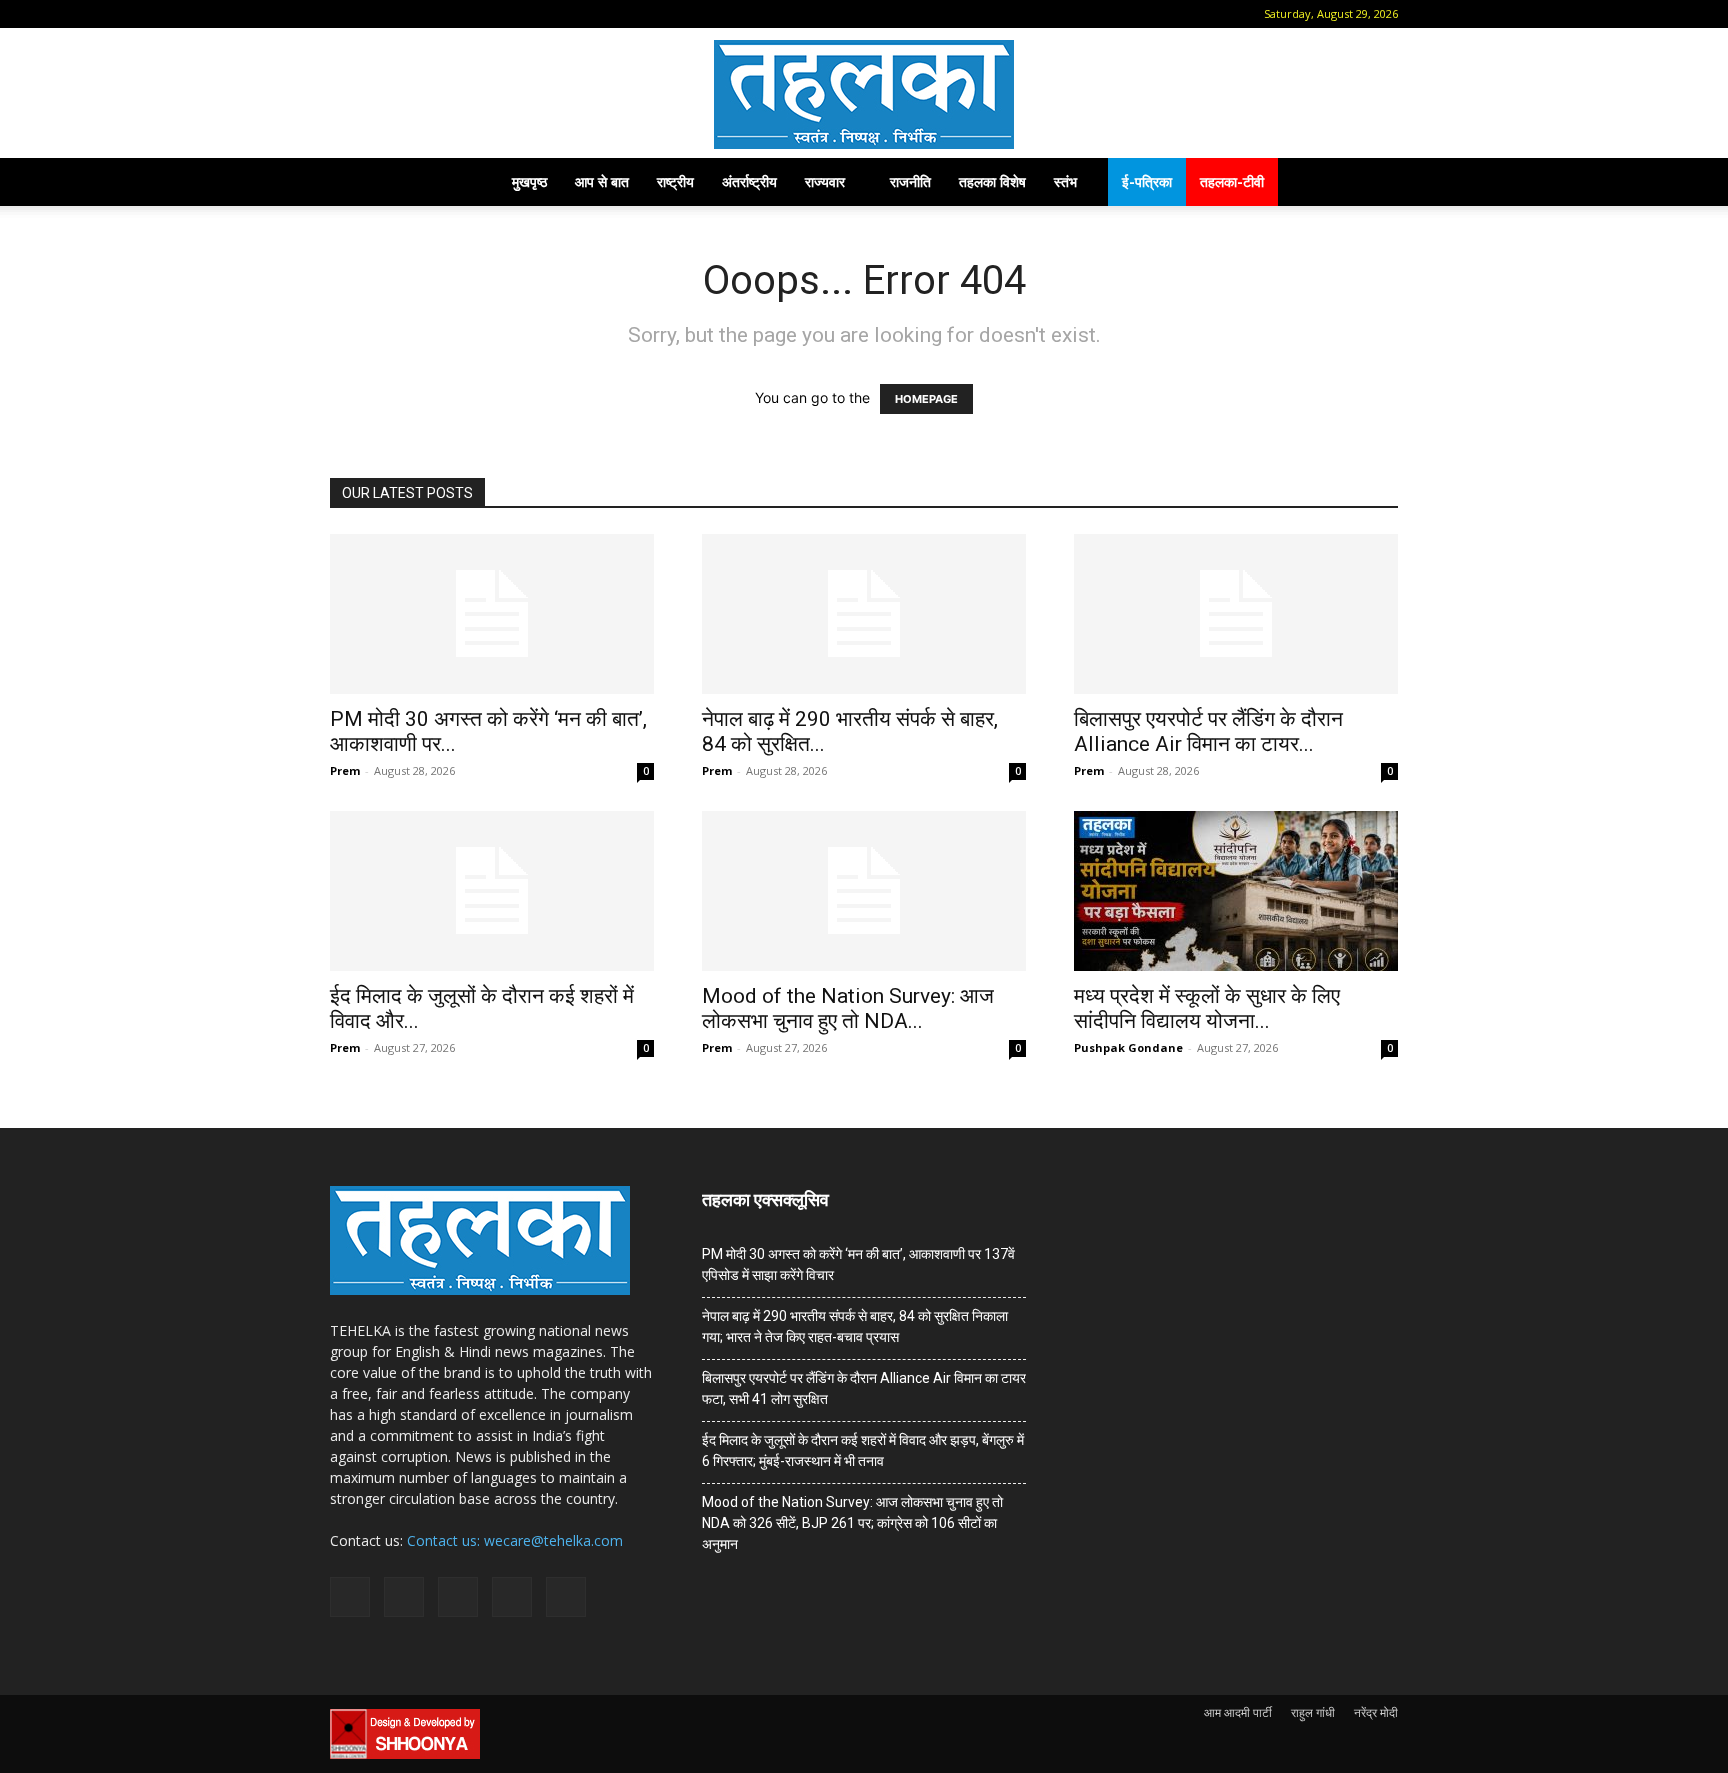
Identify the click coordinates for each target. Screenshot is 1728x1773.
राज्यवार (825, 181)
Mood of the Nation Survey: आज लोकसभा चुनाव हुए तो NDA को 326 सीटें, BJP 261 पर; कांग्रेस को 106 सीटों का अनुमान (852, 1523)
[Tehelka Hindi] (864, 94)
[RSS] (441, 14)
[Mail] (408, 14)
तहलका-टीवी (1232, 181)
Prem (345, 770)
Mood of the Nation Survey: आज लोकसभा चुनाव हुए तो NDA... (848, 1008)
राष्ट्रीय (675, 181)
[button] (345, 13)
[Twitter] (474, 14)
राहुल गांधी (1313, 1712)
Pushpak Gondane (1128, 1047)
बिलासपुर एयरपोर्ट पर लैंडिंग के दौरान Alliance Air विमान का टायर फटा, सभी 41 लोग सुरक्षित (864, 1388)
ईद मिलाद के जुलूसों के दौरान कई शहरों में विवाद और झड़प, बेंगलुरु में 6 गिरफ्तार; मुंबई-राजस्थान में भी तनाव (863, 1450)
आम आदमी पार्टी (1238, 1712)
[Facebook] (375, 14)
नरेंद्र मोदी (1376, 1712)
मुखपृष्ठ (529, 181)
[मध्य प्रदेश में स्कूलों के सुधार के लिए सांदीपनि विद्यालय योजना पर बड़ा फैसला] (1236, 891)
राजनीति (910, 181)
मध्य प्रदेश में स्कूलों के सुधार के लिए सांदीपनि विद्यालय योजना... (1207, 1008)
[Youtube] (507, 14)
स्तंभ (1065, 181)
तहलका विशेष (992, 181)
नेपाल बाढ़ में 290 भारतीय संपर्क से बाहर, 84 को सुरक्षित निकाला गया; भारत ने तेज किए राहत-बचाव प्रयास (855, 1326)
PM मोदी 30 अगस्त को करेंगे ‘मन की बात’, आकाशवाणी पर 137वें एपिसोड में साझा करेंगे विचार (858, 1264)
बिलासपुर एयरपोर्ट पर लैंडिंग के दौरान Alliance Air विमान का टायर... (1208, 731)
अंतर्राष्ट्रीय (749, 181)
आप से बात (602, 181)
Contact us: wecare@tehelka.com (515, 1540)
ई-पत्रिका (1147, 181)
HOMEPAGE (926, 399)
